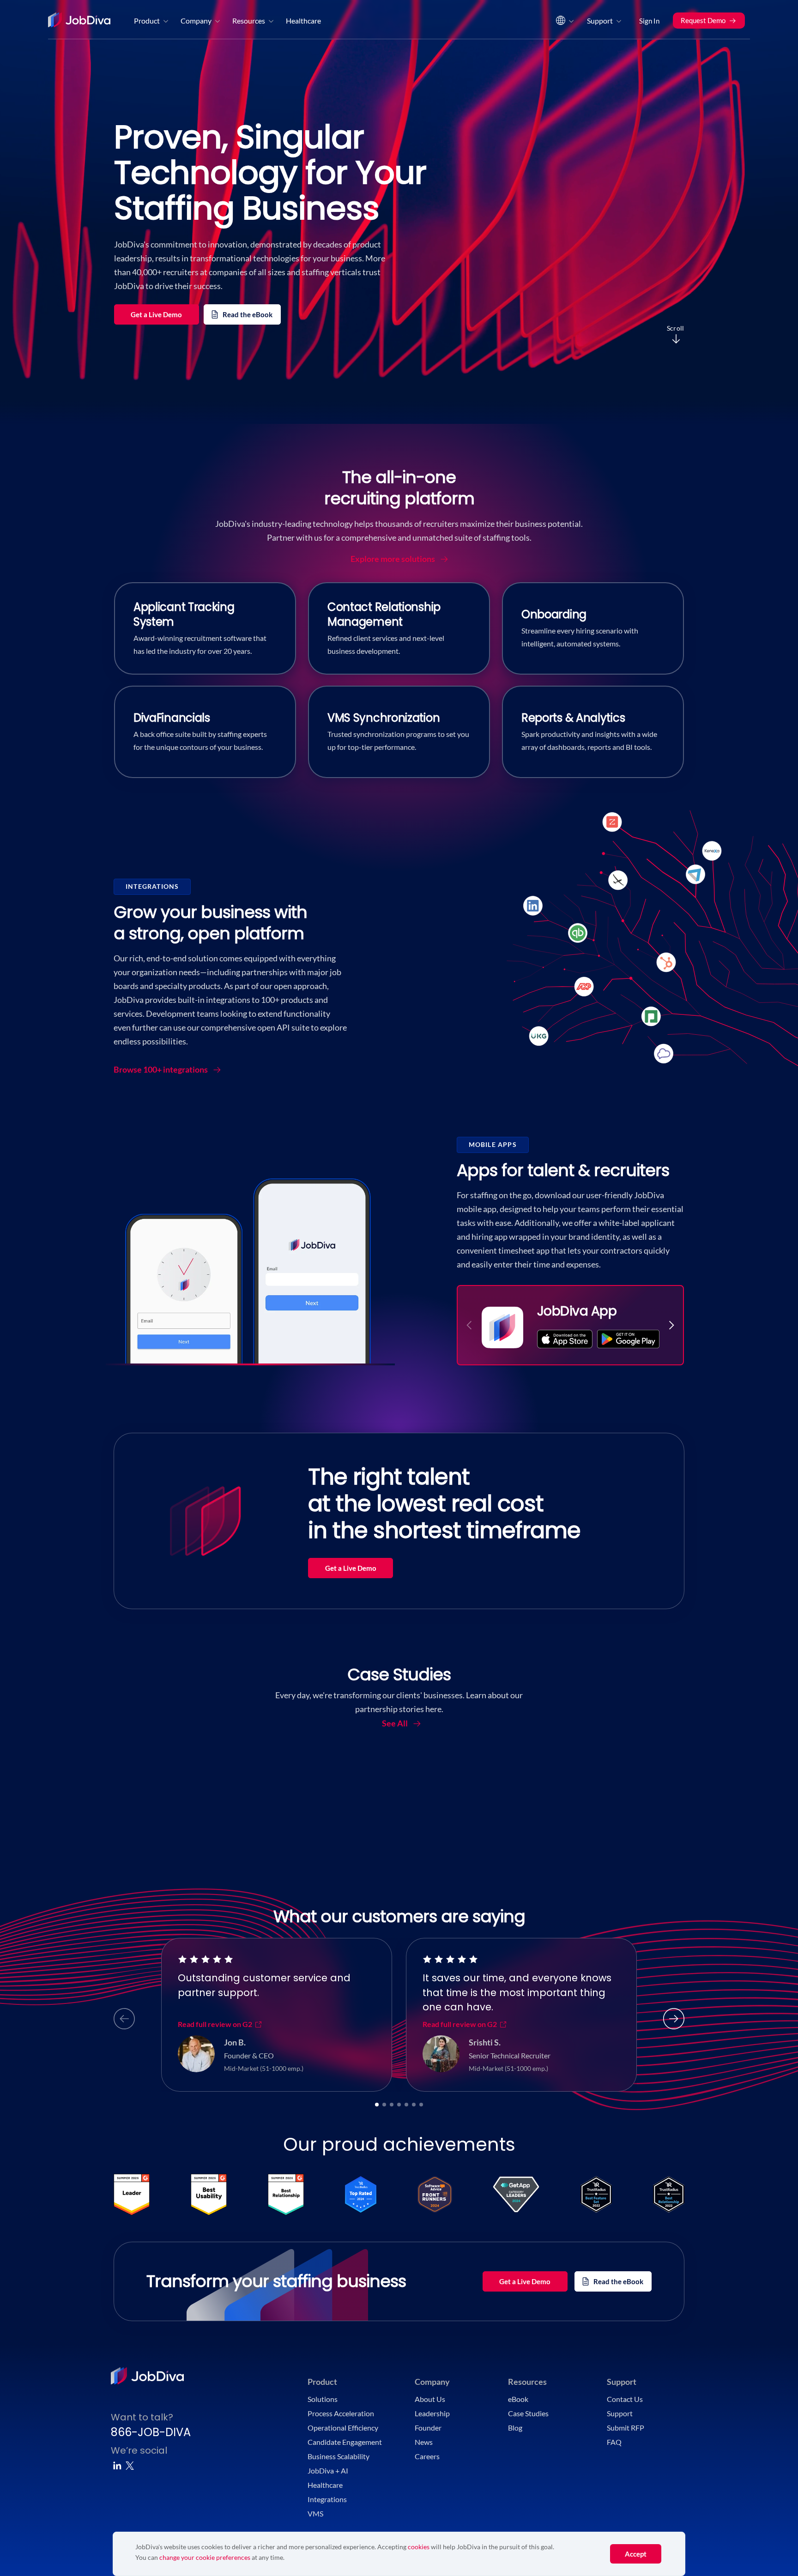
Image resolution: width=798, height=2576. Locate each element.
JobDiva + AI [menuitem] (328, 2470)
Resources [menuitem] (249, 21)
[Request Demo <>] (709, 9)
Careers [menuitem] (427, 2456)
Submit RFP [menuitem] (626, 2428)
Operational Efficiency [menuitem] (343, 2428)
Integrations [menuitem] (327, 2499)
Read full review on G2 (215, 2024)
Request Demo (703, 20)
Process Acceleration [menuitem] (341, 2413)
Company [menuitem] (196, 21)
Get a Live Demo (156, 314)
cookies (419, 2547)
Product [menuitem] (147, 21)
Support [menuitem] (600, 21)
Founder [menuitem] (428, 2428)
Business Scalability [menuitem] (339, 2456)
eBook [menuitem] (518, 2399)
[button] (671, 1325)
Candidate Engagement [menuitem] (345, 2442)
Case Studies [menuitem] (528, 2413)
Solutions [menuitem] (323, 2399)
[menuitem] (564, 23)
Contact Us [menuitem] (625, 2399)
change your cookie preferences (205, 2557)
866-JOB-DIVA (151, 2432)
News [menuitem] (424, 2442)
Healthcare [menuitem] (303, 21)
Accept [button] (636, 2554)
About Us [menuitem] (430, 2399)
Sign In (649, 21)
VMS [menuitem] (315, 2513)
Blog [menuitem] (515, 2428)
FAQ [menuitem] (614, 2442)
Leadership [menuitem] (432, 2413)
